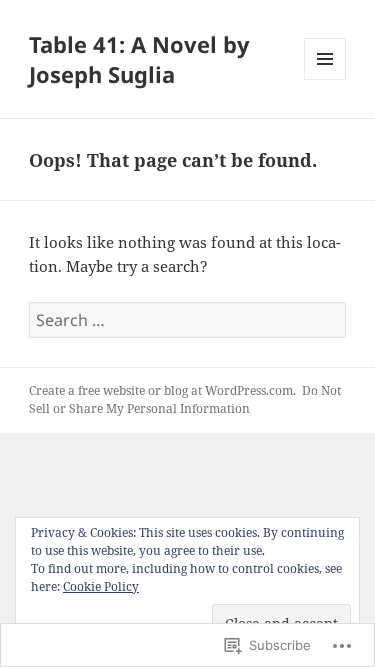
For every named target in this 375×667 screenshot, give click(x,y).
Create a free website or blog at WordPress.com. (162, 390)
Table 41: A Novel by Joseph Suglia (139, 59)
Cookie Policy (101, 586)
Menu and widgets (325, 79)
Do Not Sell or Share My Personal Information (185, 399)
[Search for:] (187, 320)
